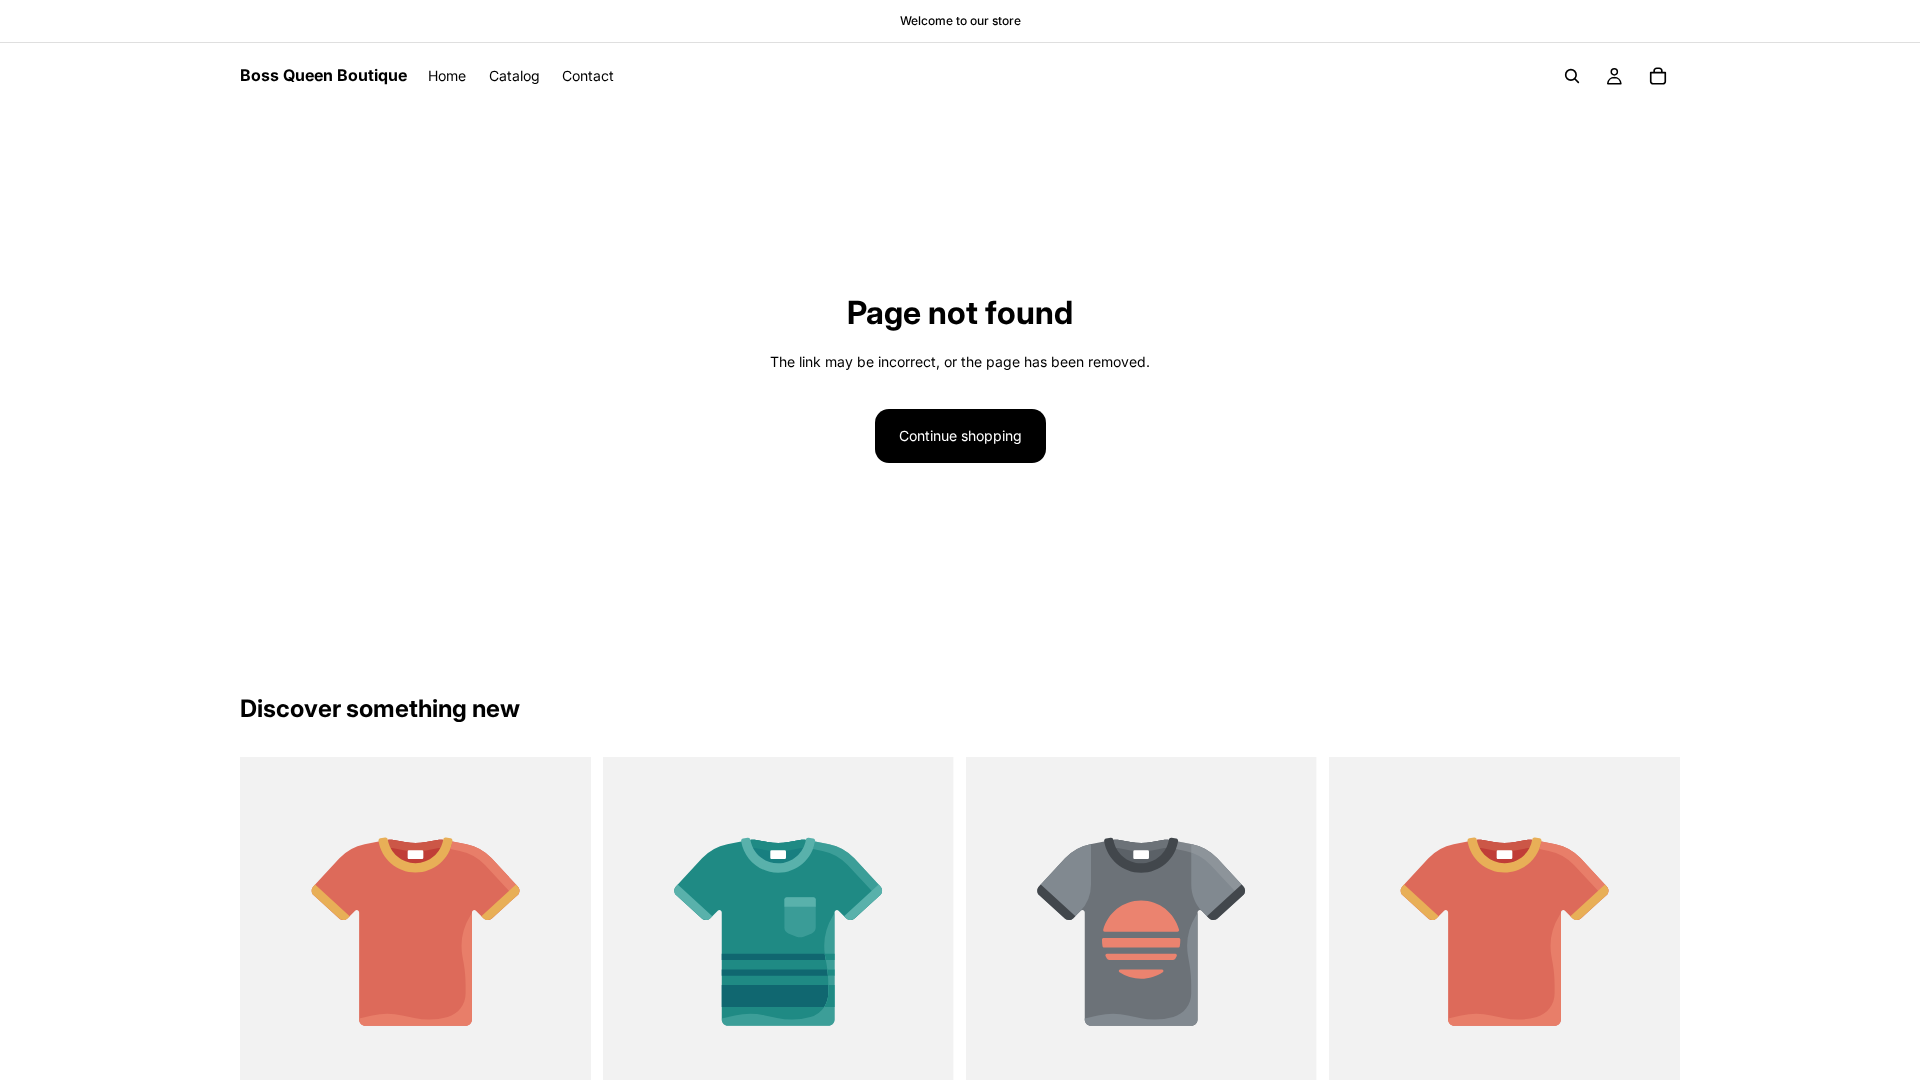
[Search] (1572, 76)
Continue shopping (960, 435)
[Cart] (1658, 76)
